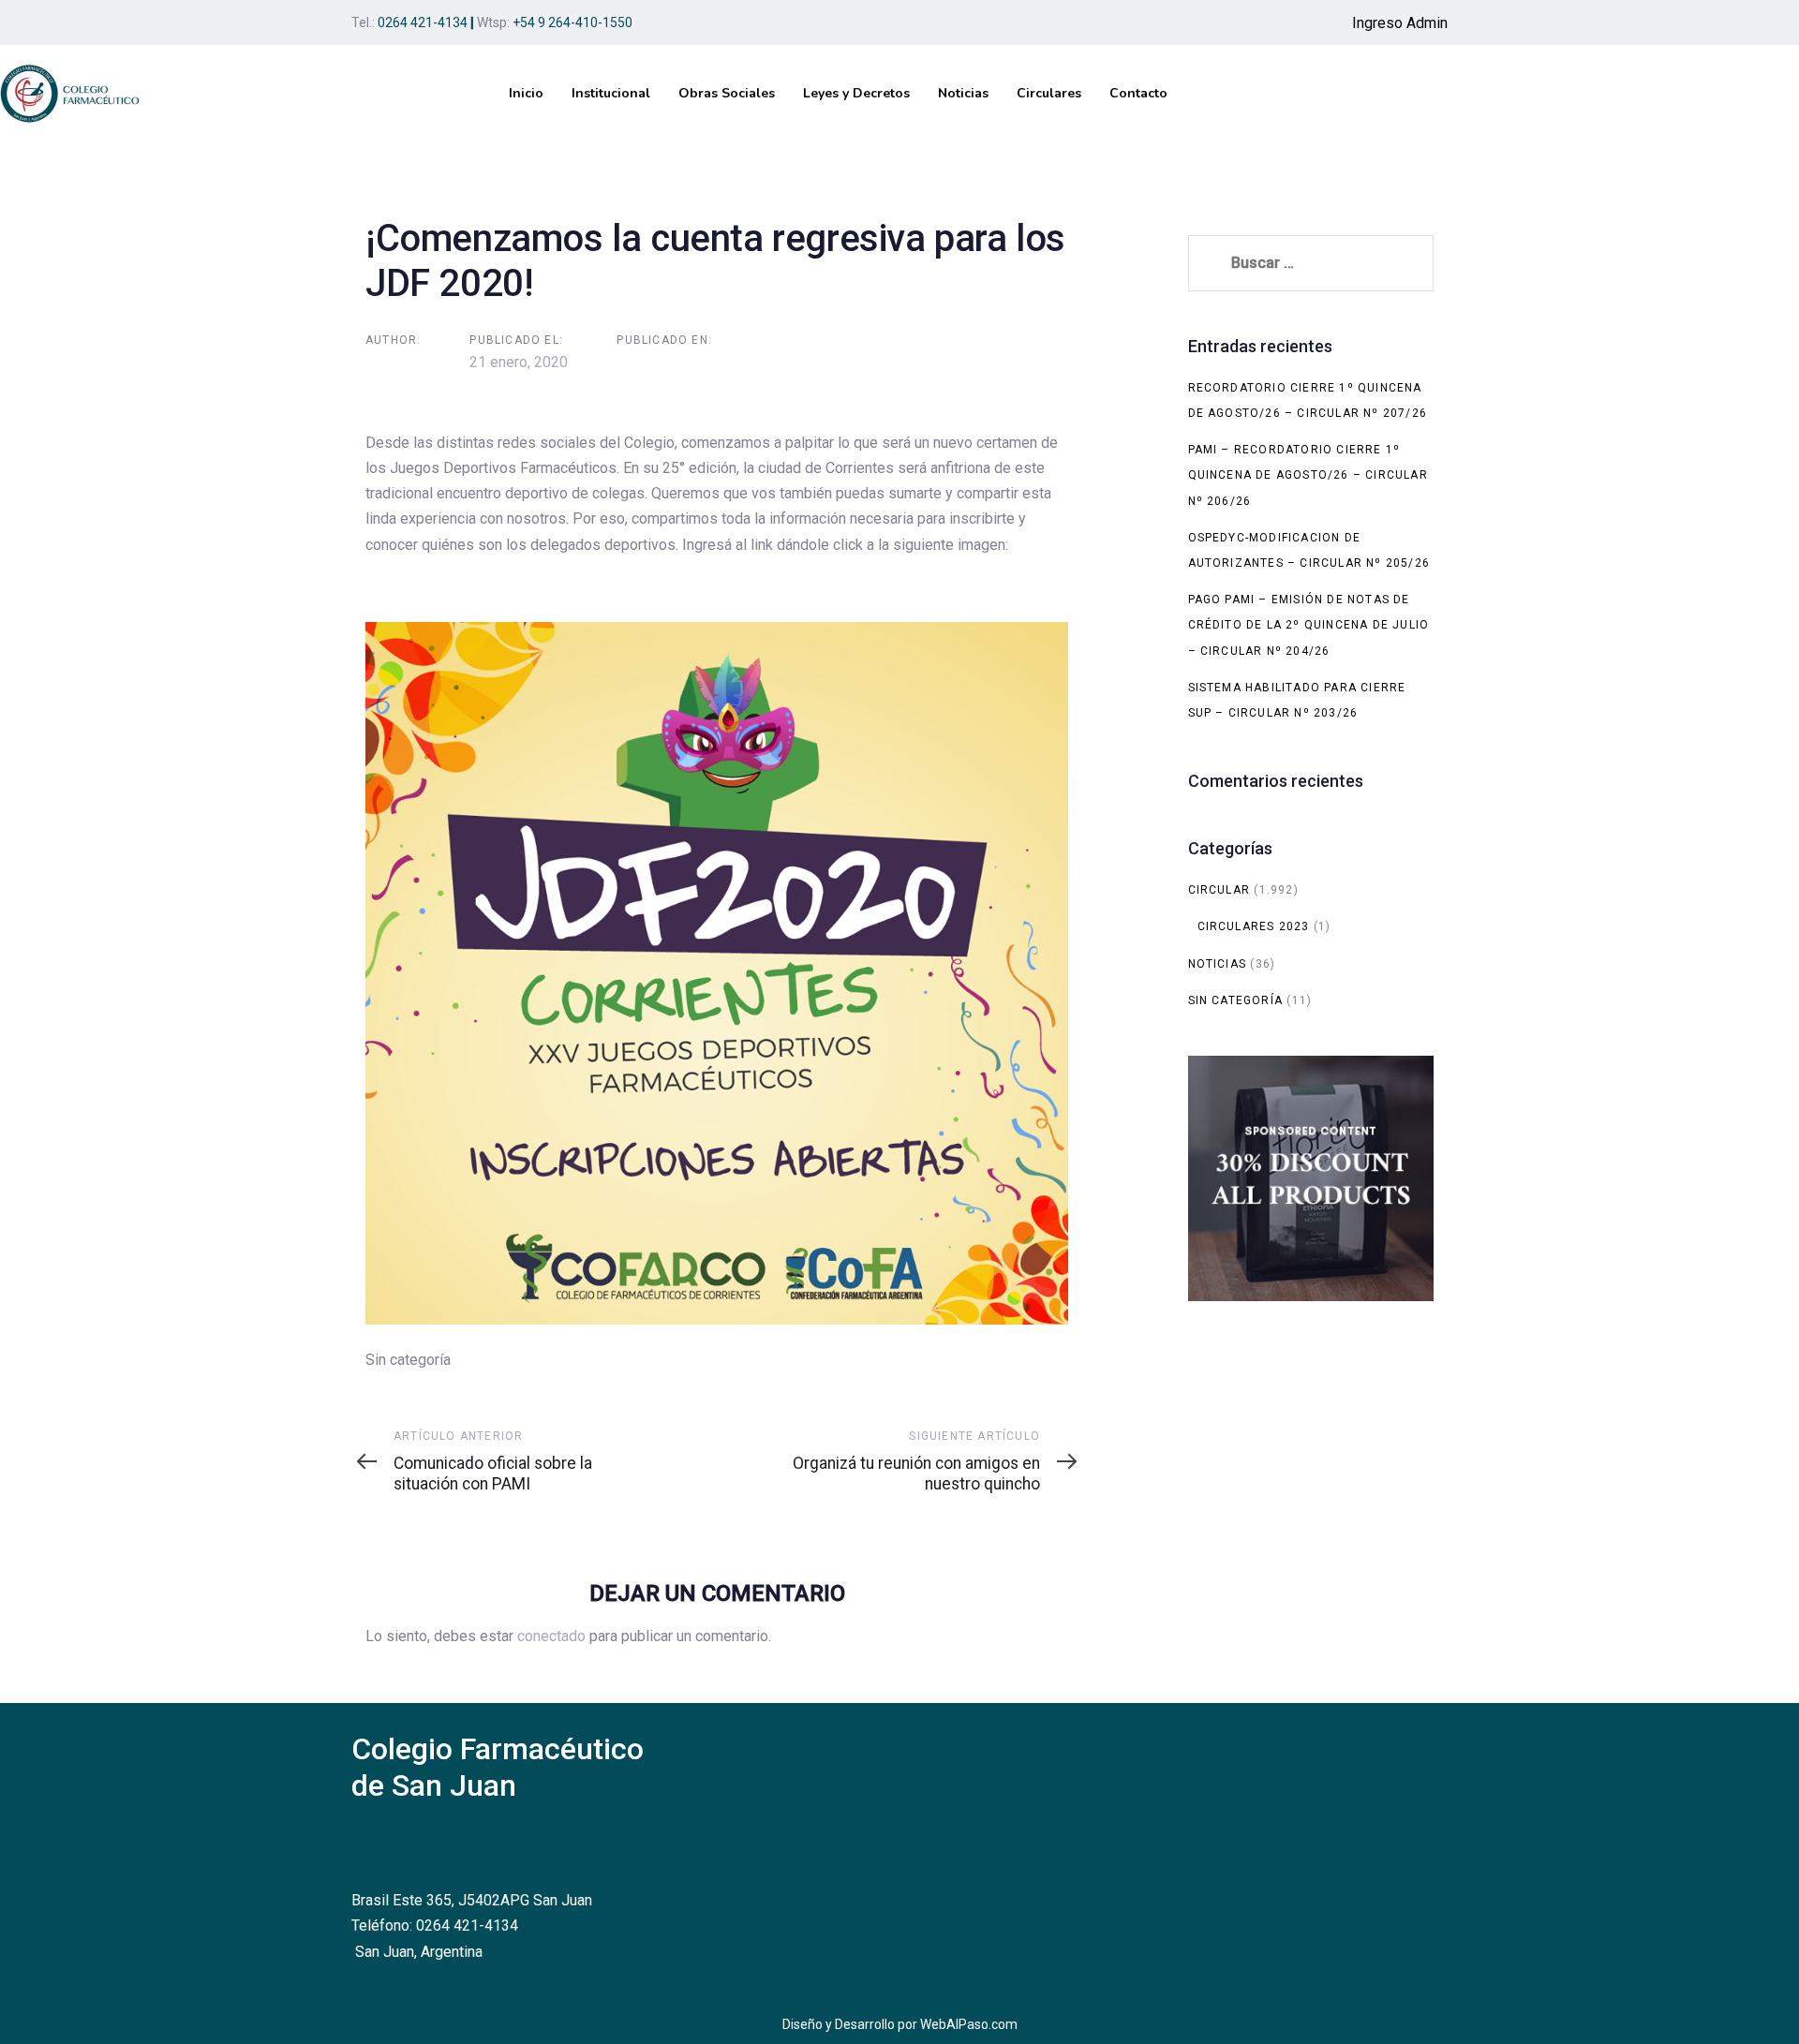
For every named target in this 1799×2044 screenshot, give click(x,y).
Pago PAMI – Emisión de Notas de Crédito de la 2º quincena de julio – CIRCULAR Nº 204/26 (1309, 625)
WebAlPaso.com (969, 2024)
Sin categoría (1236, 1000)
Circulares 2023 (1254, 926)
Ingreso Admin (1400, 23)
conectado (551, 1636)
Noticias (1218, 964)
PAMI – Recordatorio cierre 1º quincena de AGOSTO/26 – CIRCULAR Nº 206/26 (1308, 475)
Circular (1219, 890)
